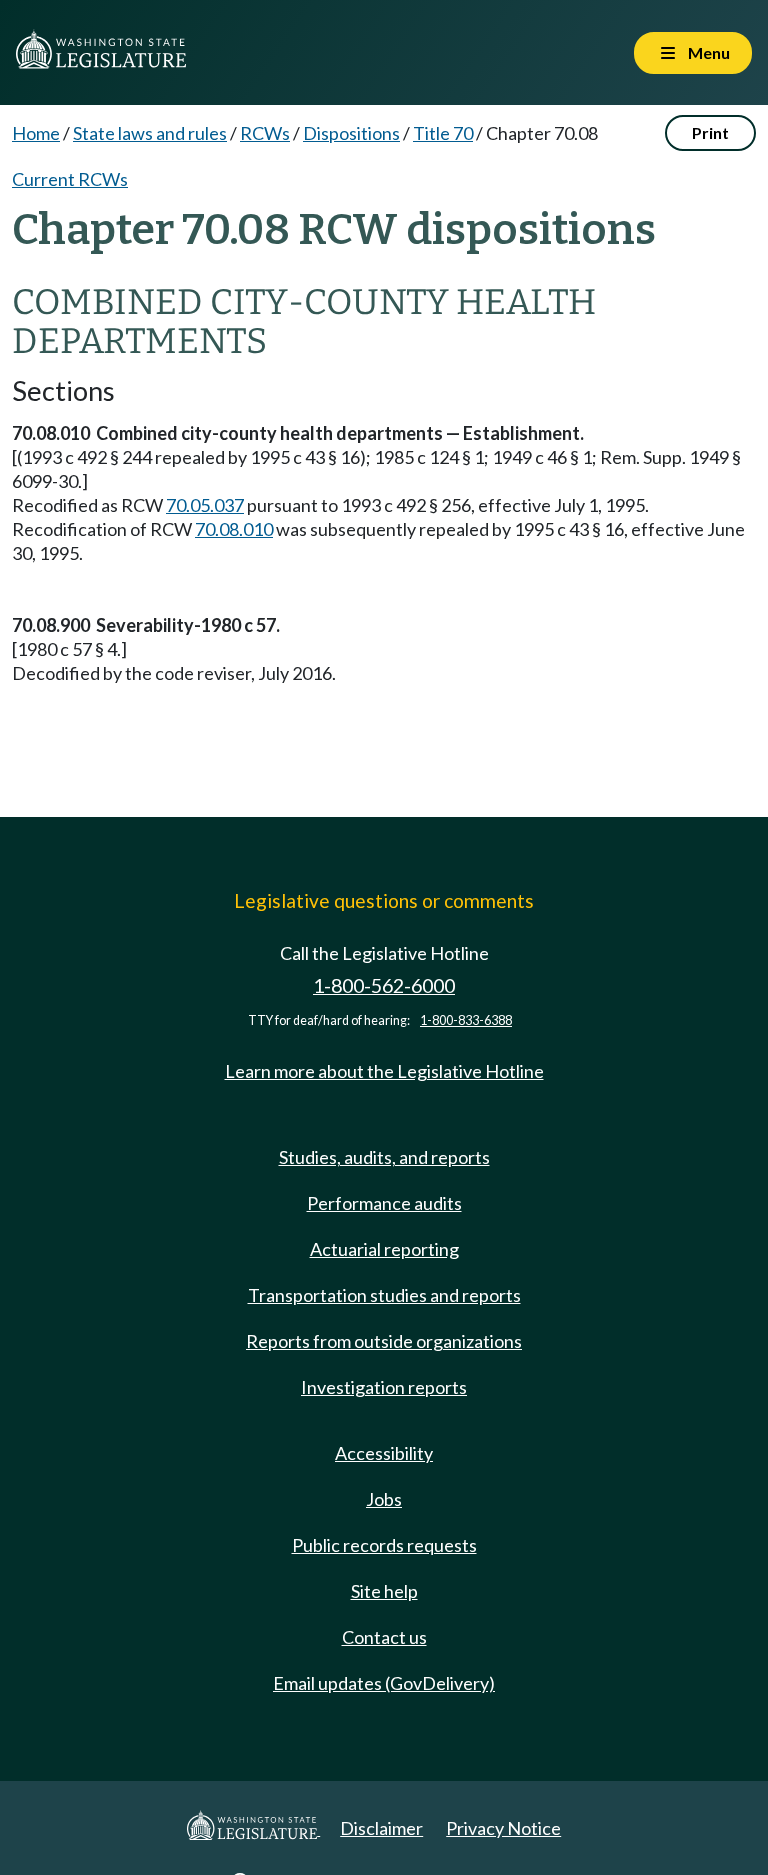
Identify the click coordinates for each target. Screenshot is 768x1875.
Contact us (384, 1637)
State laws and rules (150, 133)
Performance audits (384, 1203)
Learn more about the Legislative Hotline (384, 1071)
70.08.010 (234, 529)
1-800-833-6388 (466, 1020)
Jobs (384, 1499)
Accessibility (384, 1453)
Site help (384, 1591)
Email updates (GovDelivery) (384, 1683)
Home (36, 133)
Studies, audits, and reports (384, 1157)
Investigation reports (384, 1387)
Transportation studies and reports (384, 1295)
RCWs (265, 133)
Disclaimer (381, 1828)
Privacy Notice (503, 1828)
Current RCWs (70, 179)
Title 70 (443, 133)
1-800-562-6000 (384, 985)
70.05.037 (205, 505)
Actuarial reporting (384, 1249)
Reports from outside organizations (384, 1341)
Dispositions (351, 133)
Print (710, 132)
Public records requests (384, 1545)
